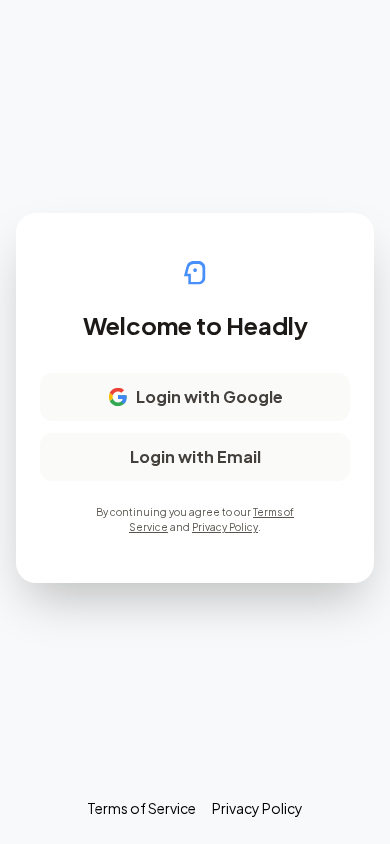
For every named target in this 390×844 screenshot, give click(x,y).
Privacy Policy (225, 527)
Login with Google (209, 396)
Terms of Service (141, 808)
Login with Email (195, 456)
